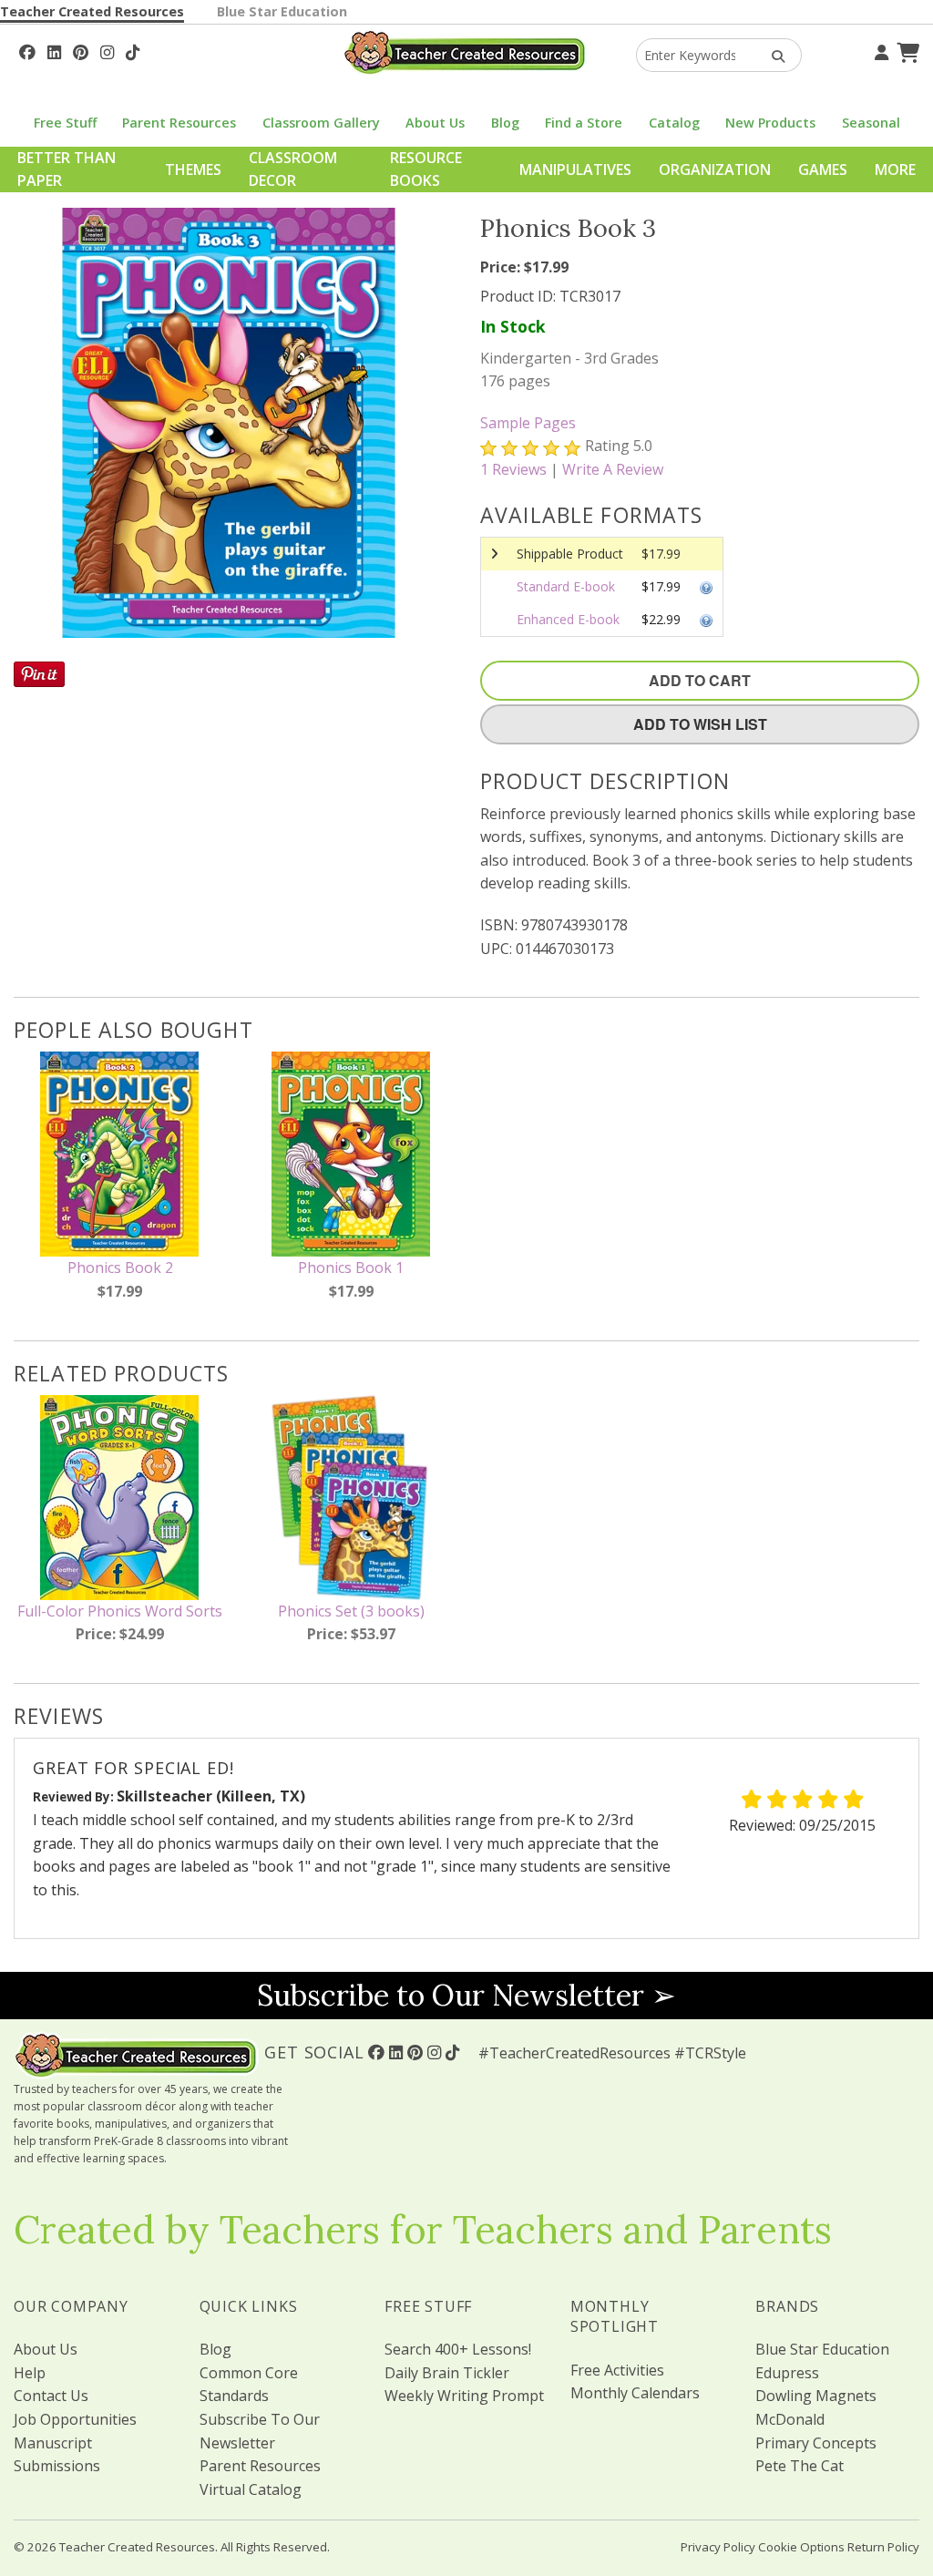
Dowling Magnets (816, 2396)
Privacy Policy (718, 2547)
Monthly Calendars (635, 2393)
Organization (715, 169)
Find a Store (584, 123)
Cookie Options (801, 2547)
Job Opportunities (75, 2419)
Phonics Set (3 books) (351, 1611)
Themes (193, 169)
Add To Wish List (700, 724)
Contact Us (51, 2396)
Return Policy (883, 2547)
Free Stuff (65, 123)
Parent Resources (179, 123)
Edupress (787, 2373)
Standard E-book (566, 586)
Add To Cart (700, 680)
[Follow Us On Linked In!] (54, 50)
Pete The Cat (800, 2466)
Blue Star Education (282, 11)
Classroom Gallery (321, 123)
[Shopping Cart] (906, 50)
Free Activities (617, 2370)
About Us (435, 123)
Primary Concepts (816, 2443)
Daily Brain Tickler (447, 2373)
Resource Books (426, 169)
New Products (770, 123)
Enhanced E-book (568, 619)
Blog (505, 123)
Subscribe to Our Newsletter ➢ (466, 1995)
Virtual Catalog (251, 2489)
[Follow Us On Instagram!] (107, 50)
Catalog (674, 123)
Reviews (513, 469)
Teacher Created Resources (92, 11)
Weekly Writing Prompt (464, 2396)
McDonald (790, 2419)
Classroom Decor (293, 169)
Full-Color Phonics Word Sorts (120, 1611)
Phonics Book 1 (351, 1267)
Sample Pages (528, 423)
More (895, 169)
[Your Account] (879, 50)
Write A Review (613, 469)
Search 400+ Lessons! (458, 2349)
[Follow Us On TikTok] (133, 50)
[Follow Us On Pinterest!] (81, 50)
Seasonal (871, 123)
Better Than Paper (67, 169)
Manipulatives (575, 169)
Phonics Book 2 (120, 1267)
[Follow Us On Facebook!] (27, 50)
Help (30, 2373)
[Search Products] (772, 55)
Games (823, 169)
